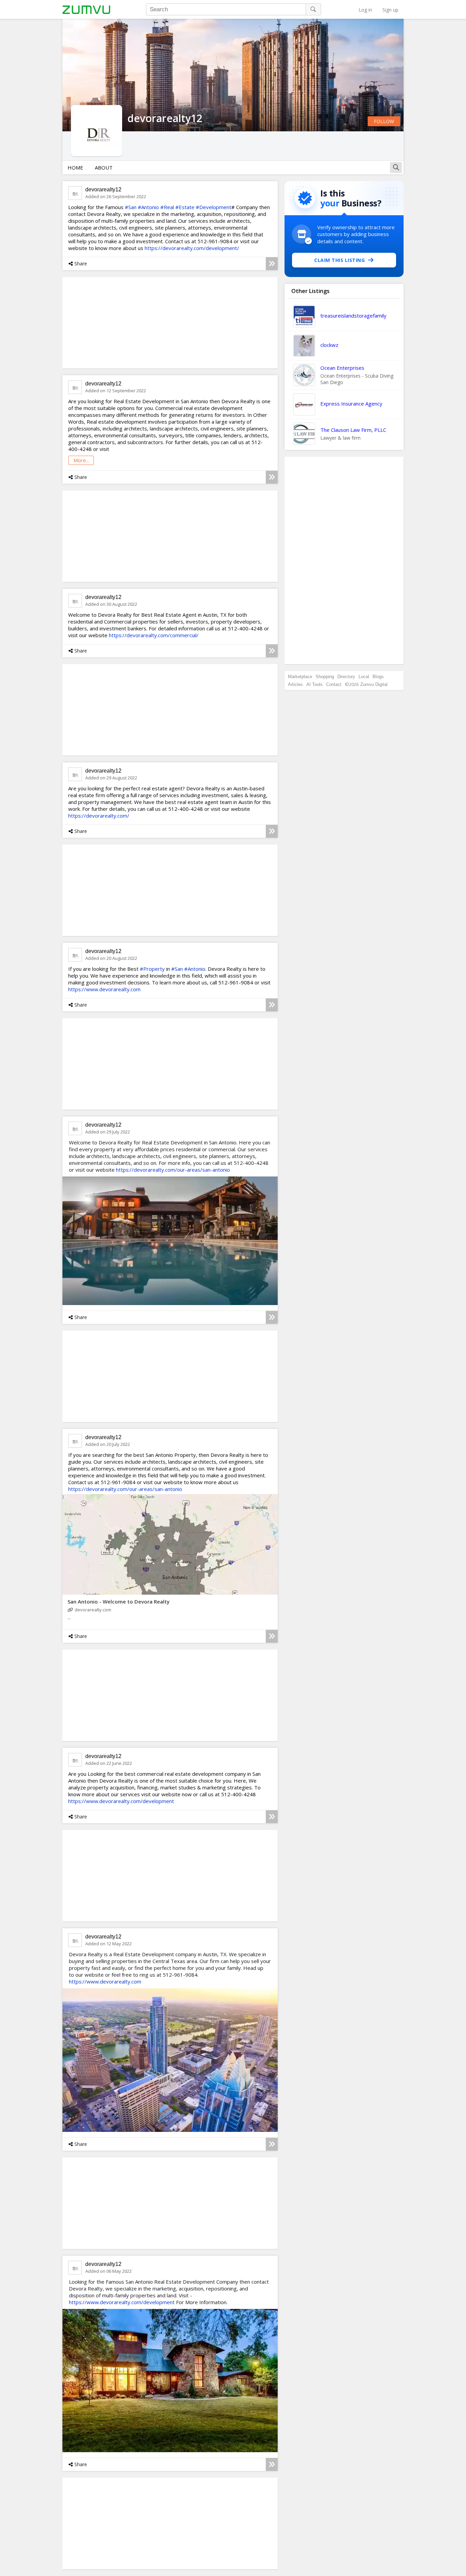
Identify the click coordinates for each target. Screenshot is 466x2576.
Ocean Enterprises (342, 368)
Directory (346, 677)
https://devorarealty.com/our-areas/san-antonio (173, 1170)
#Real (167, 207)
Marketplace (300, 677)
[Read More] (272, 264)
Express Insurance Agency (351, 404)
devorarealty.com (93, 1610)
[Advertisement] (344, 560)
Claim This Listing (339, 260)
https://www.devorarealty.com (104, 989)
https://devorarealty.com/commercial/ (154, 635)
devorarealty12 (103, 189)
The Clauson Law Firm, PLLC (353, 430)
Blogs (378, 677)
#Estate (185, 207)
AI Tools (315, 684)
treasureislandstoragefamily (353, 316)
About (104, 167)
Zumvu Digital (374, 684)
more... (81, 460)
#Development (214, 207)
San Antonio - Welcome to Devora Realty (119, 1601)
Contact (334, 684)
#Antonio (148, 207)
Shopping (325, 677)
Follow (384, 121)
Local (364, 677)
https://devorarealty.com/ (99, 816)
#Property (152, 969)
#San (131, 207)
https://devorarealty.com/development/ (192, 248)
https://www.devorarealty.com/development (121, 1801)
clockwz (329, 345)
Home (75, 167)
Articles (295, 684)
